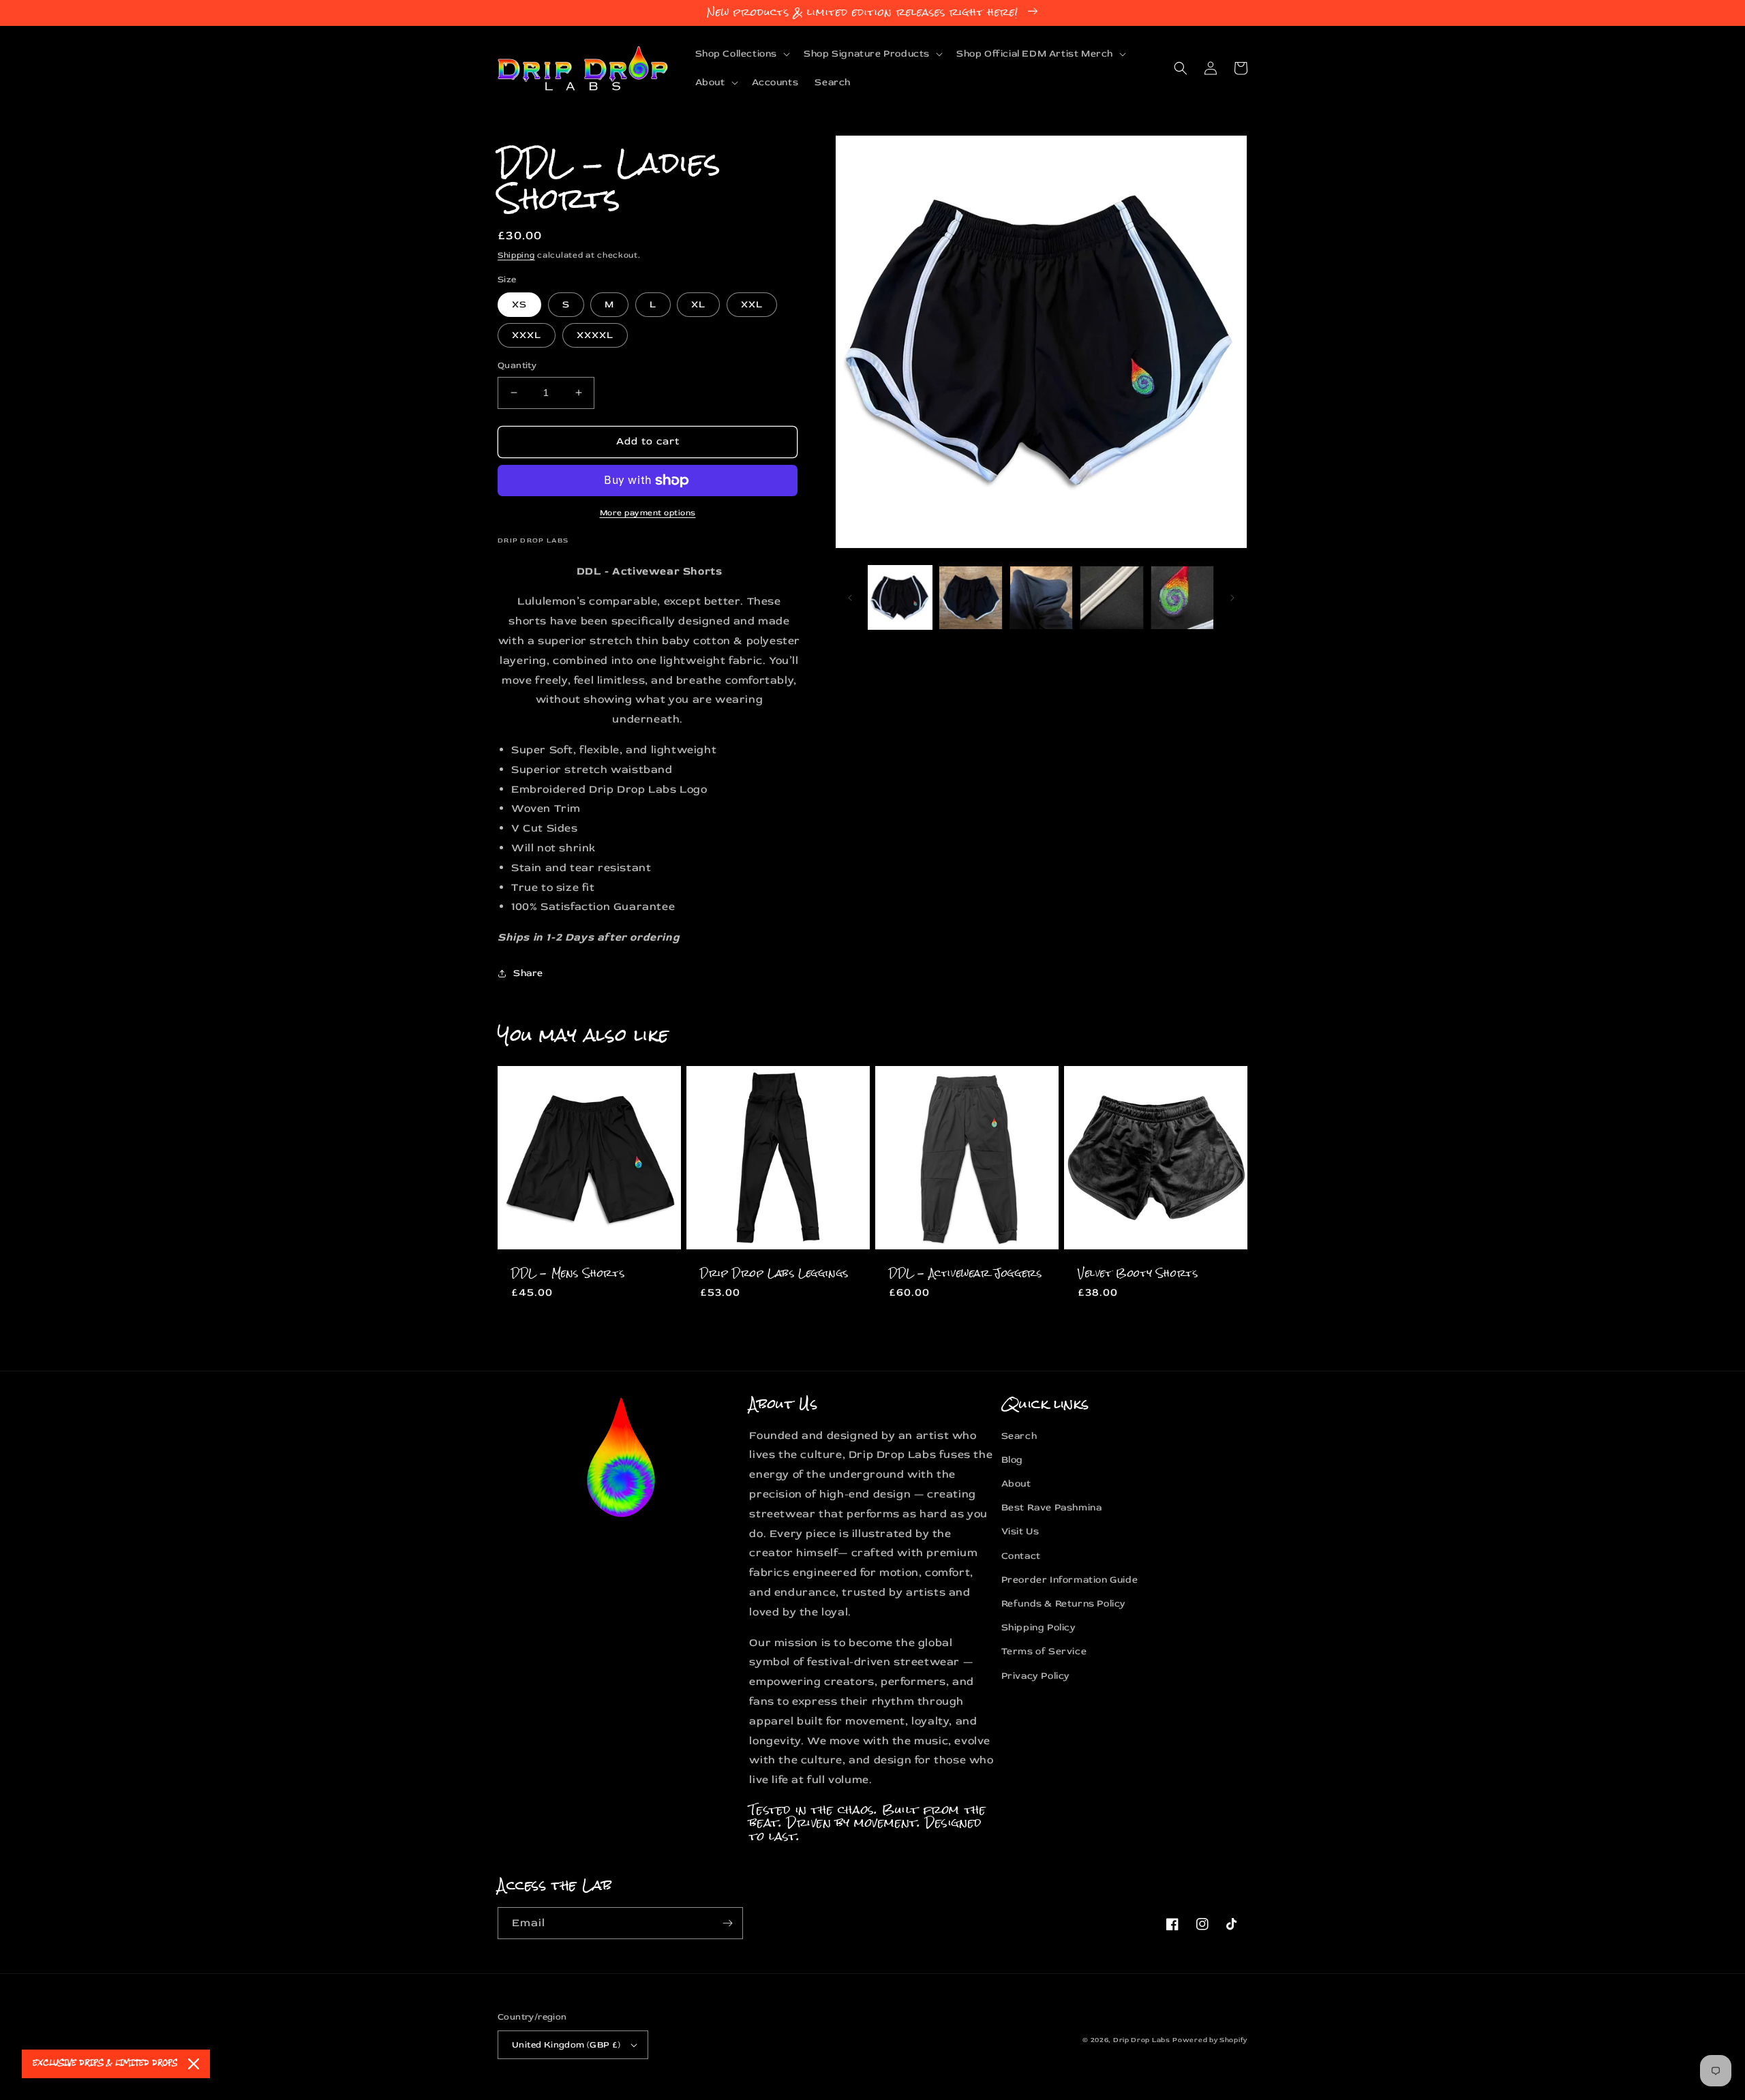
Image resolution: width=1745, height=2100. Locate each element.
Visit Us (1020, 1531)
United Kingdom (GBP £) (566, 2045)
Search (1019, 1436)
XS (519, 304)
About (1016, 1483)
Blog (1012, 1460)
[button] (742, 54)
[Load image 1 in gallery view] (900, 597)
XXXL (527, 335)
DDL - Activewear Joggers (965, 1274)
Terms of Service (1044, 1651)
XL (698, 304)
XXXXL (595, 335)
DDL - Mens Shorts (568, 1274)
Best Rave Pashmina (1052, 1507)
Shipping (516, 255)
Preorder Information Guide (1070, 1580)
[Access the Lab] (727, 1923)
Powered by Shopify (1210, 2040)
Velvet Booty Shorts (1138, 1274)
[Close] (194, 2064)
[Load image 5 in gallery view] (1182, 597)
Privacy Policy (1036, 1676)
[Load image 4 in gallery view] (1111, 597)
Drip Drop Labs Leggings (774, 1274)
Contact (1021, 1556)
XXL (752, 304)
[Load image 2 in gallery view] (970, 597)
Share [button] (528, 973)
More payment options (648, 513)
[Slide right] (1232, 598)
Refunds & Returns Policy (1064, 1603)
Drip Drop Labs (1142, 2040)
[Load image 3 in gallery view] (1041, 597)
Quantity (517, 365)
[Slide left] (850, 598)
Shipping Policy (1039, 1627)
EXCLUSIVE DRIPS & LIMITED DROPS (105, 2064)
